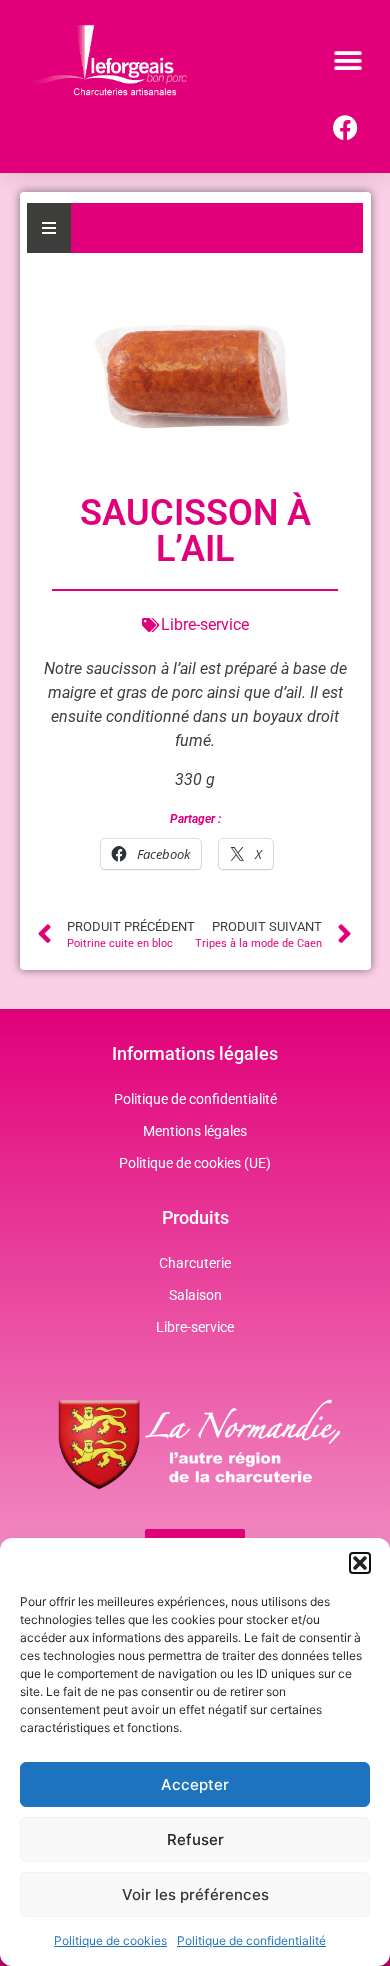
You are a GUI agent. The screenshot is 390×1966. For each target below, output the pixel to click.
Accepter (195, 1784)
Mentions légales (195, 1131)
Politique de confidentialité (251, 1940)
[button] (360, 1563)
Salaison (195, 1295)
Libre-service (195, 1327)
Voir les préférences (195, 1894)
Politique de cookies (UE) (195, 1163)
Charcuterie (195, 1263)
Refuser (195, 1839)
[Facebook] (345, 128)
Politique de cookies (110, 1940)
